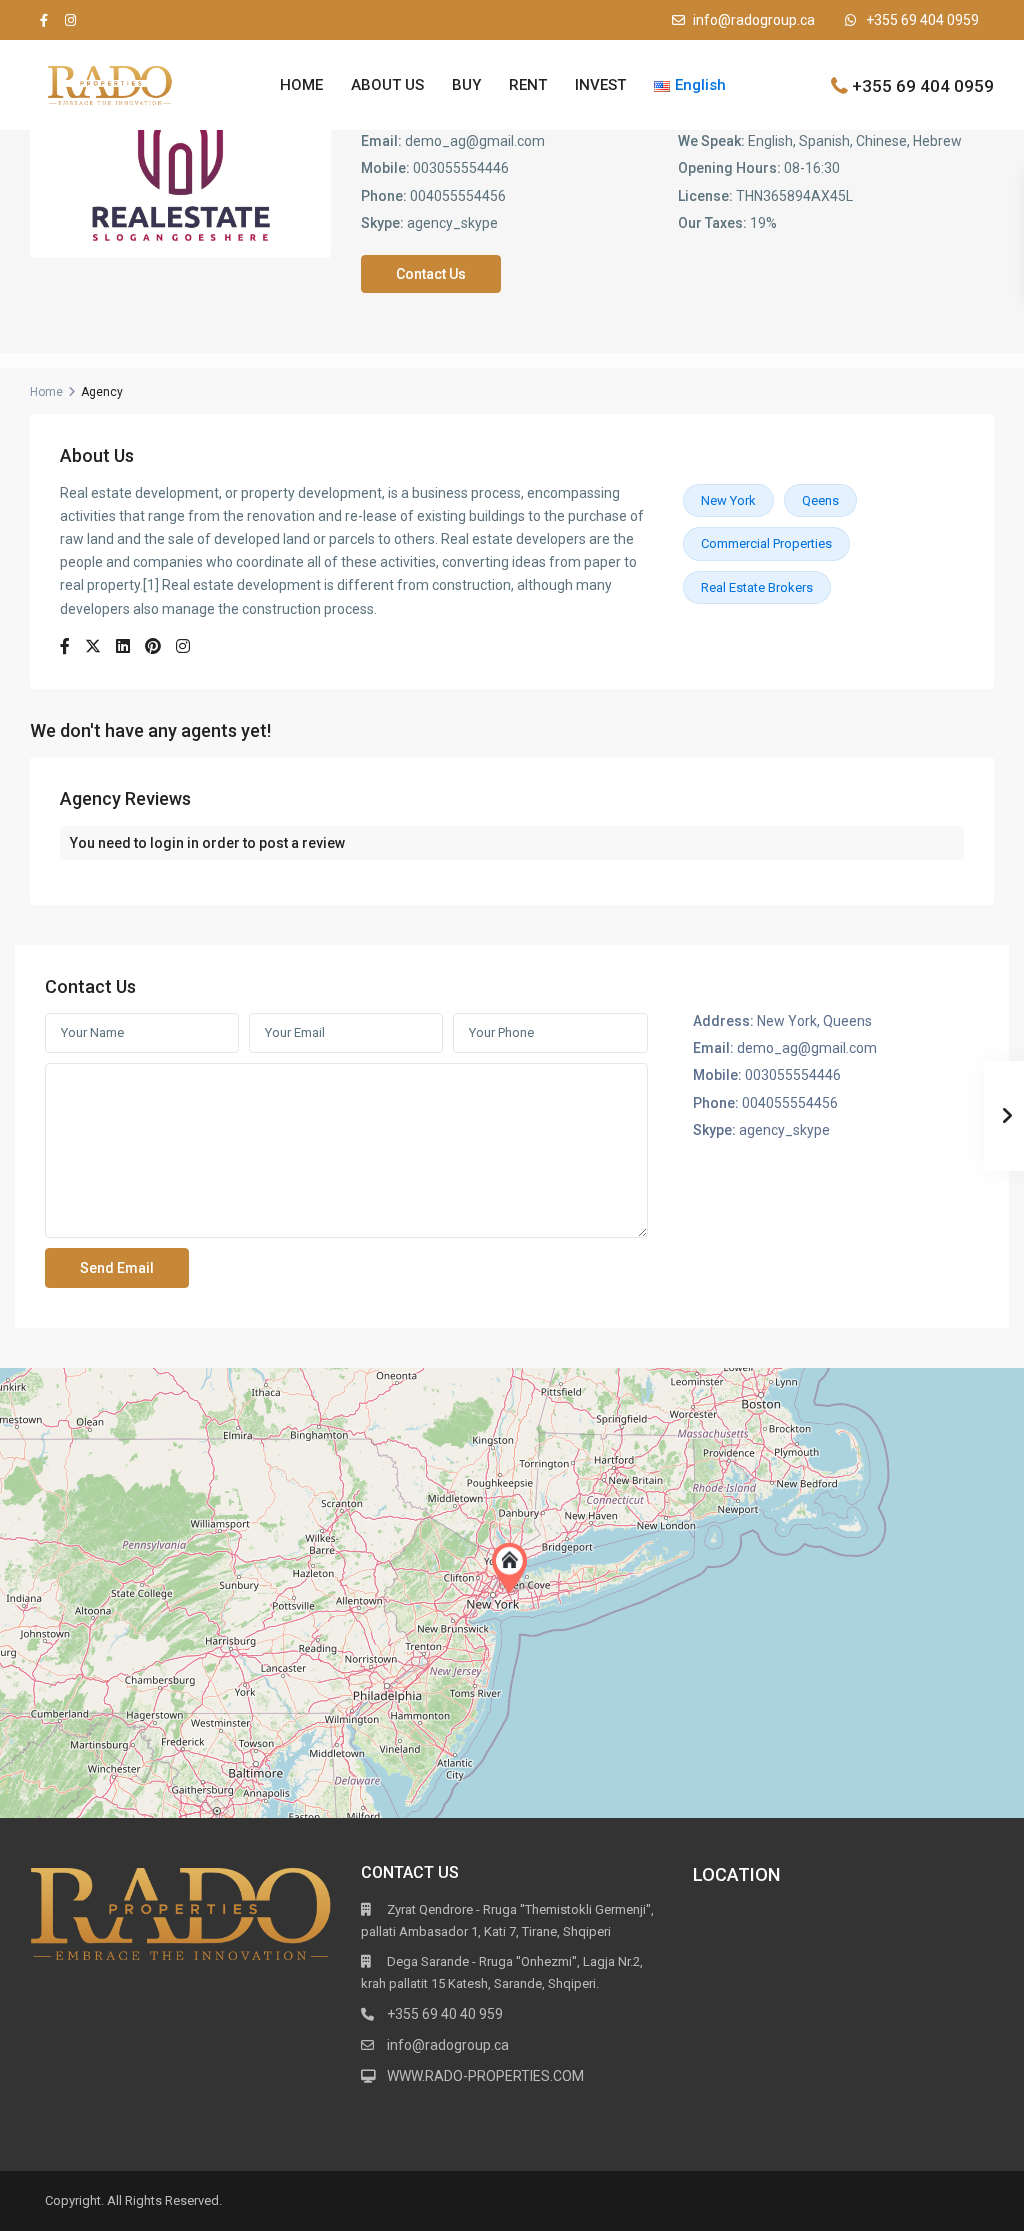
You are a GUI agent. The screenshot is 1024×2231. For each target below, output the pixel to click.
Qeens (820, 500)
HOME (301, 85)
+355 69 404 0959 (922, 20)
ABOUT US (387, 85)
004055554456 (458, 196)
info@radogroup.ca (754, 20)
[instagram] (70, 20)
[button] (514, 1568)
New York (728, 500)
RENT (528, 85)
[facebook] (43, 20)
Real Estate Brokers (757, 587)
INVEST (600, 85)
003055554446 (461, 168)
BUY (466, 85)
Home (46, 392)
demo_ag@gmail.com (475, 141)
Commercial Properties (766, 543)
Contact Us (431, 274)
